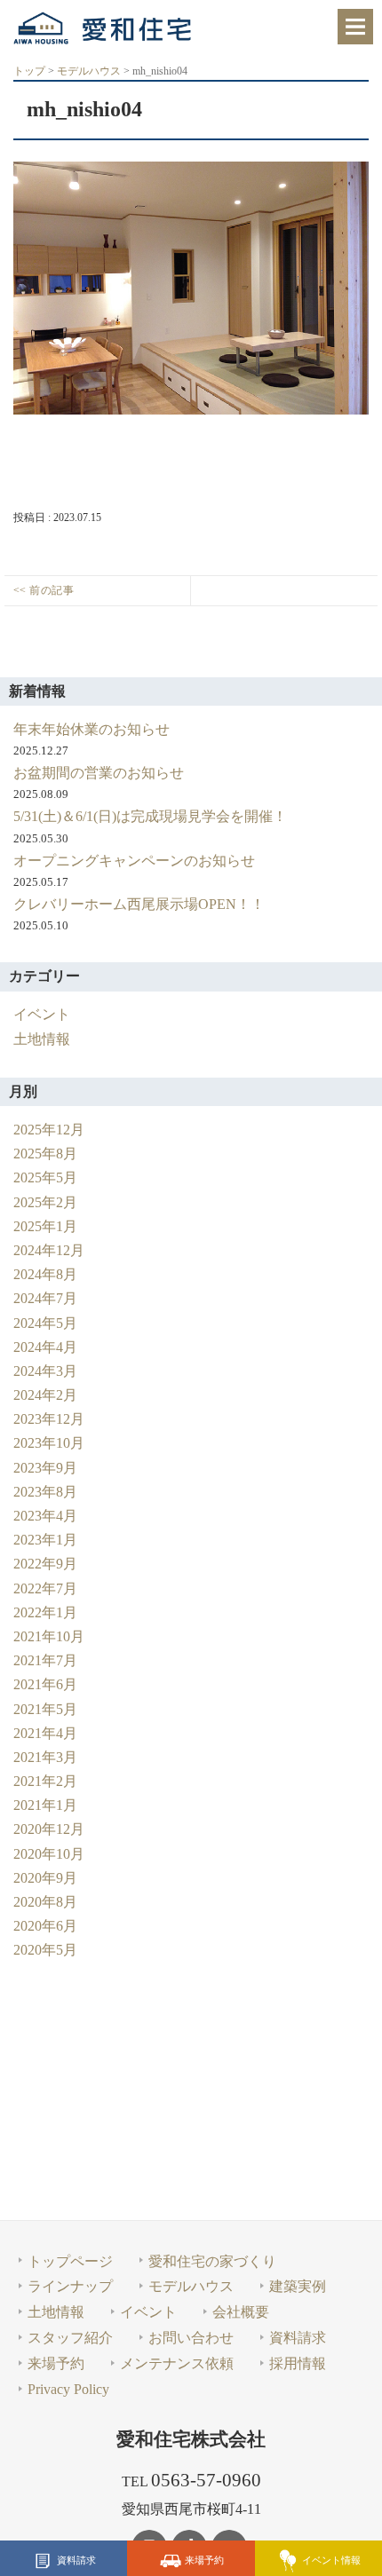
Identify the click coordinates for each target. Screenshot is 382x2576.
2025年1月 (45, 1226)
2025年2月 (45, 1202)
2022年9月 (45, 1564)
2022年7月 (45, 1588)
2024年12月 (49, 1250)
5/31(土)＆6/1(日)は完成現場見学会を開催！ (150, 816)
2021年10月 (49, 1636)
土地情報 (42, 1039)
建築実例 (298, 2286)
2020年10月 (49, 1854)
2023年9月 (45, 1468)
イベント (42, 1014)
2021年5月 (45, 1709)
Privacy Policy (68, 2389)
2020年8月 (45, 1902)
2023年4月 (45, 1516)
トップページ (70, 2261)
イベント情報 (331, 2559)
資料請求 (76, 2559)
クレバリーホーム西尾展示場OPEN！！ (139, 904)
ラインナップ (70, 2286)
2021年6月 (45, 1684)
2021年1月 (45, 1805)
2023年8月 (45, 1492)
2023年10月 (49, 1443)
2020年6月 (45, 1926)
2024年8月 (45, 1274)
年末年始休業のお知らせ (92, 729)
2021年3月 (45, 1757)
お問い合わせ (191, 2338)
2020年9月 (45, 1878)
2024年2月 (45, 1395)
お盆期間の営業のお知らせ (99, 773)
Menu (355, 27)
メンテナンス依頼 (177, 2363)
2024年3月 (45, 1371)
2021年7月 (45, 1660)
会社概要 (241, 2312)
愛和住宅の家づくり (212, 2261)
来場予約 (204, 2559)
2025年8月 (45, 1154)
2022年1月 (45, 1612)
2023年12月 (49, 1419)
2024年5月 (45, 1323)
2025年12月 (49, 1130)
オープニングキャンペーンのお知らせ (134, 861)
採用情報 (298, 2363)
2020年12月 (49, 1829)
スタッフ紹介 (70, 2338)
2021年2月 (45, 1781)
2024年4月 (45, 1347)
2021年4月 (45, 1733)
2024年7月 (45, 1298)
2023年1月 (45, 1540)
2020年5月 (45, 1950)
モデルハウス (191, 2286)
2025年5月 (45, 1177)
